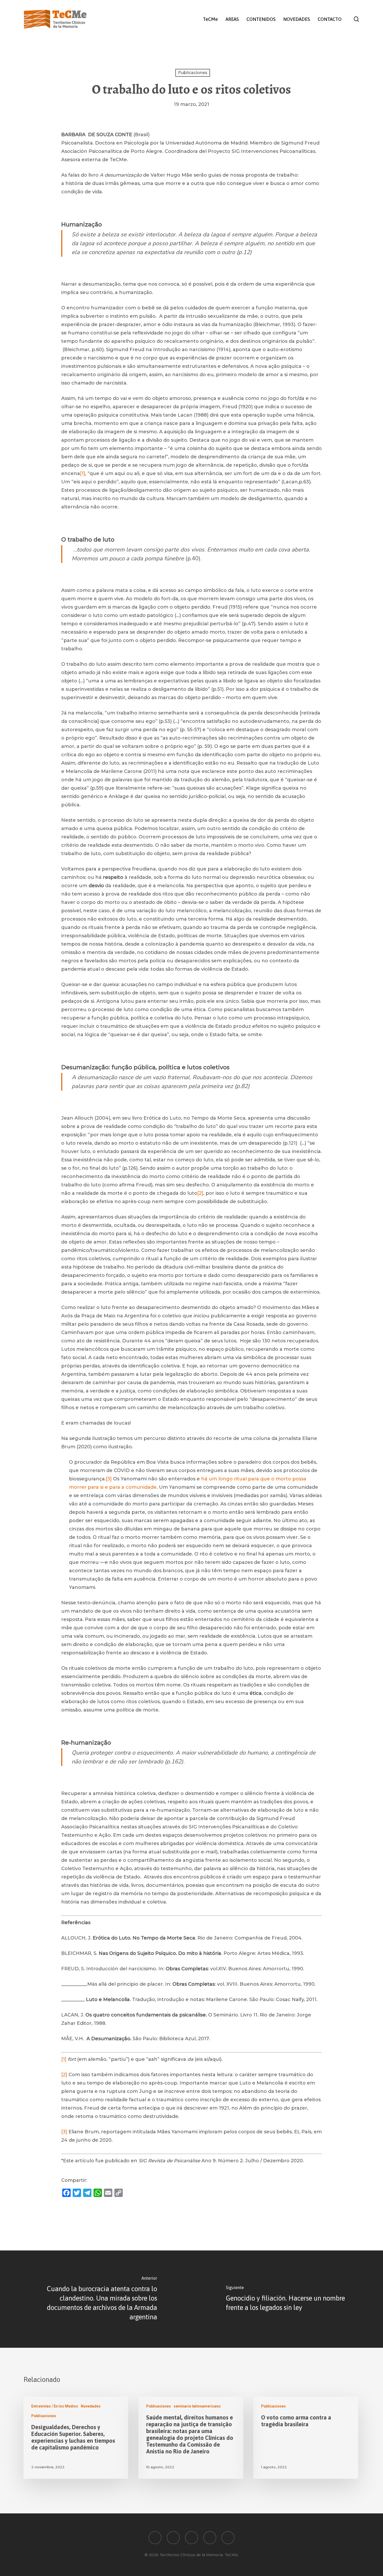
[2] (200, 1193)
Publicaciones (193, 73)
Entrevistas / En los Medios (55, 2406)
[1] (83, 473)
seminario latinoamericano (197, 2406)
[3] (109, 1479)
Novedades (91, 2406)
